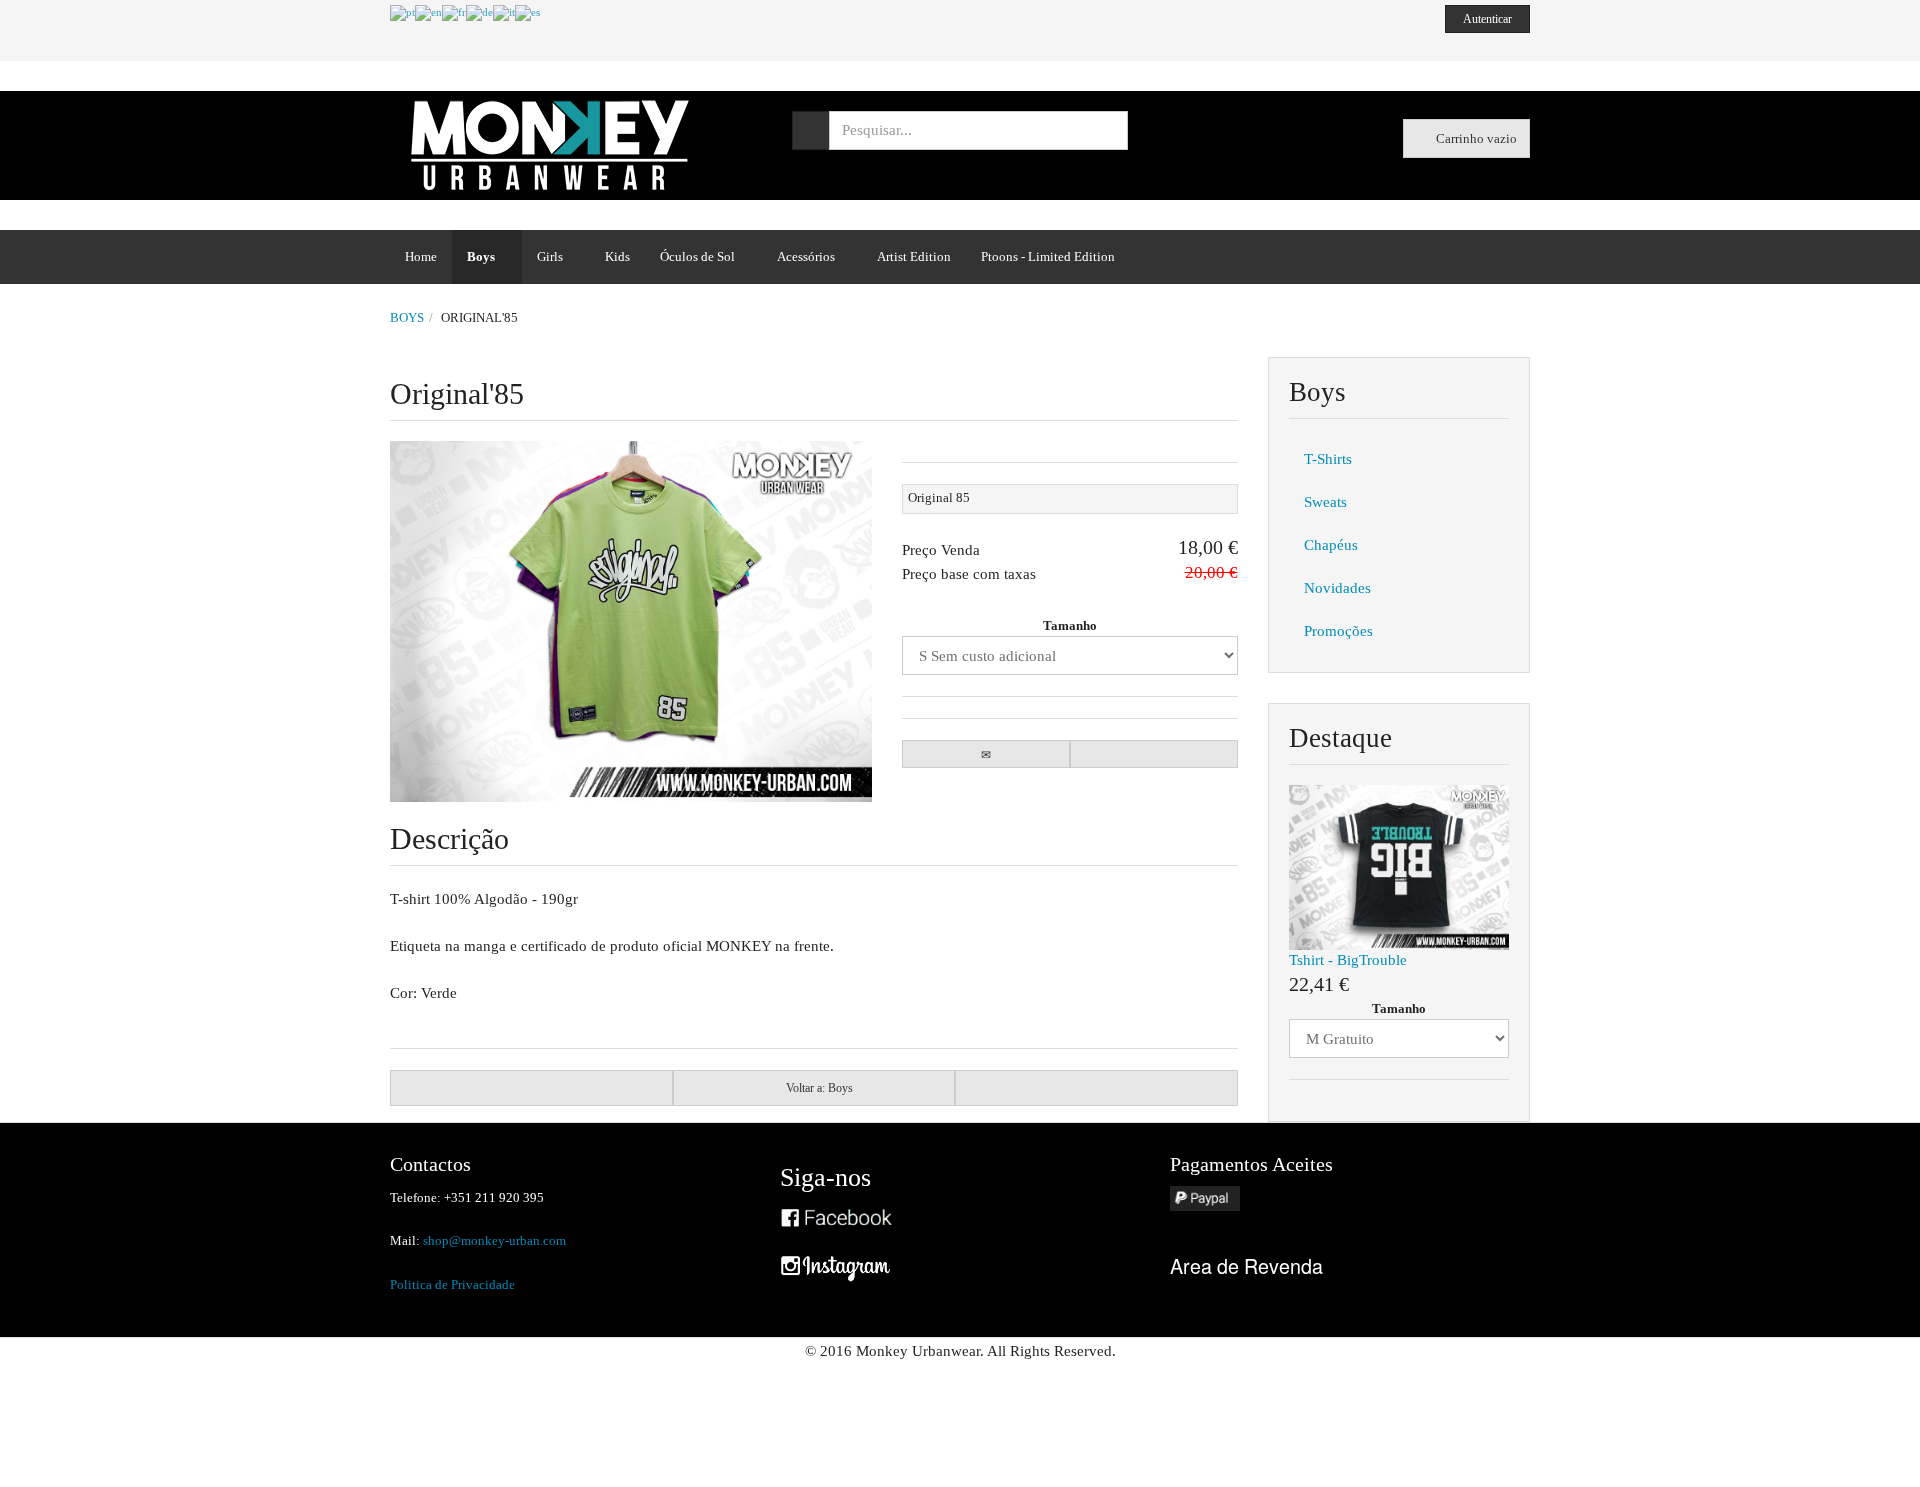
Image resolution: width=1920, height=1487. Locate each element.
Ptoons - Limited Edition (1048, 256)
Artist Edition (914, 256)
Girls (550, 256)
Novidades (1337, 588)
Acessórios (806, 256)
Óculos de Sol (697, 256)
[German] (479, 12)
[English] (428, 12)
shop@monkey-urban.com (494, 1240)
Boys (481, 256)
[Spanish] (527, 12)
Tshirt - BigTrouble (1348, 960)
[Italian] (504, 12)
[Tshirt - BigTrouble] (1399, 866)
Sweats (1325, 502)
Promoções (1338, 631)
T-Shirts (1328, 459)
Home (421, 256)
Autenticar (1488, 19)
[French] (454, 12)
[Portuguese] (402, 12)
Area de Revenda (1246, 1265)
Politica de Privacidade (452, 1284)
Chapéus (1331, 545)
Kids (617, 256)
